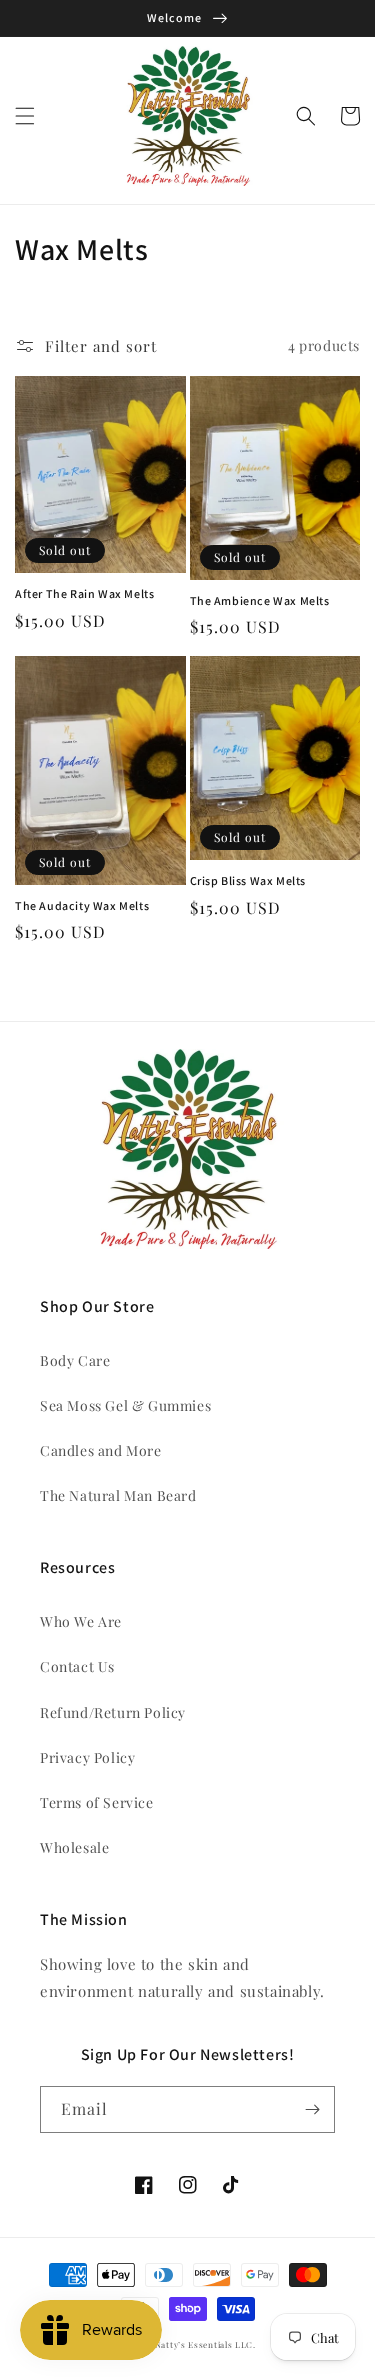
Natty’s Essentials (194, 2344)
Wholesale (74, 1847)
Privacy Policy (87, 1757)
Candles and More (101, 1450)
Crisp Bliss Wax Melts (248, 880)
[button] (25, 116)
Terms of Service (97, 1802)
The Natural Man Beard (118, 1495)
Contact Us (77, 1666)
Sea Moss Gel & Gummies (125, 1405)
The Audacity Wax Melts (82, 905)
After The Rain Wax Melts (84, 593)
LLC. (245, 2344)
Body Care (75, 1360)
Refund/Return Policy (113, 1712)
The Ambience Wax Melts (260, 600)
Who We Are (81, 1621)
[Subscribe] (312, 2109)
